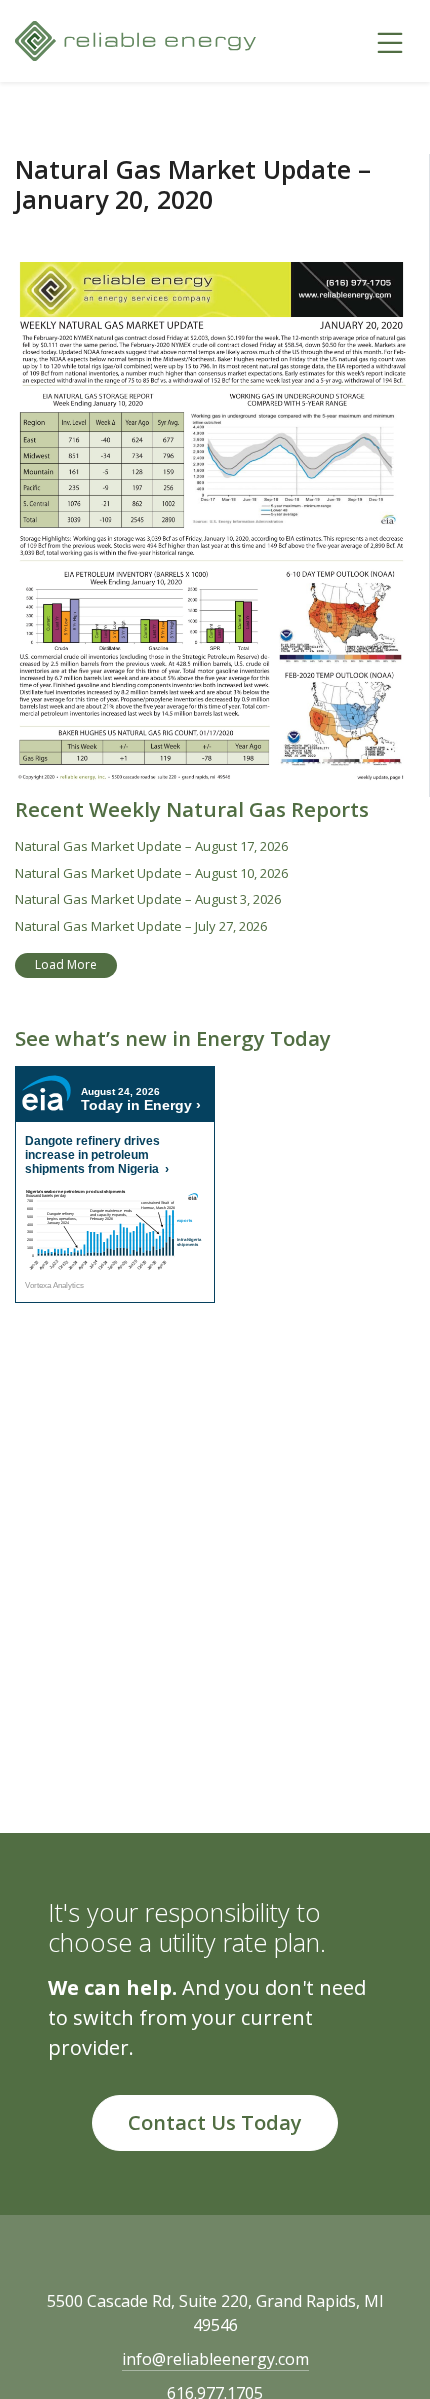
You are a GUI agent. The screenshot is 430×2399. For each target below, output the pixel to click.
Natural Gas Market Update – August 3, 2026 (148, 899)
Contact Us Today (215, 2122)
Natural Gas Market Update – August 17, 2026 (151, 846)
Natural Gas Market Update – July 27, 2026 (141, 926)
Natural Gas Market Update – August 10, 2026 (151, 873)
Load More (66, 964)
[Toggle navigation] (390, 41)
